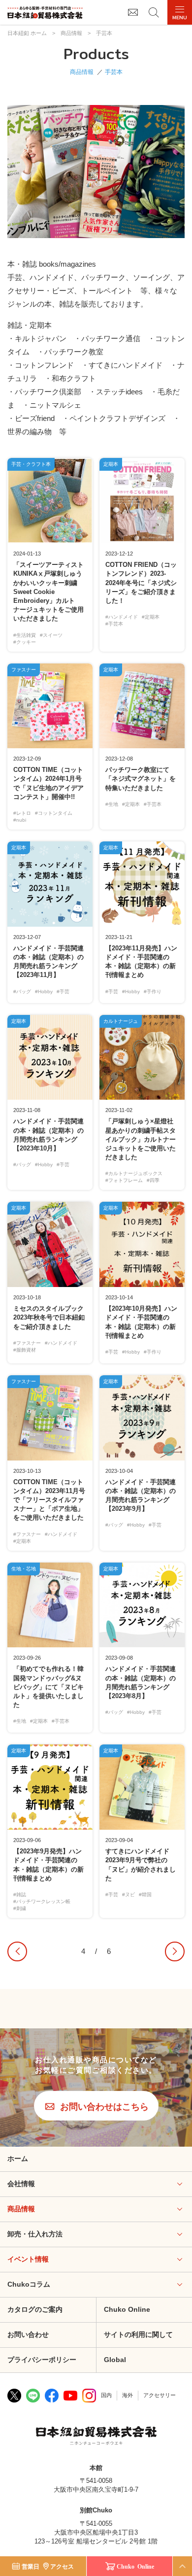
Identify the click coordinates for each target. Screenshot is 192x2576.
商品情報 (82, 72)
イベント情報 (28, 2259)
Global (115, 2360)
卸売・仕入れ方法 (35, 2234)
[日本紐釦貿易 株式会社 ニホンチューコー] (45, 13)
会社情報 (21, 2184)
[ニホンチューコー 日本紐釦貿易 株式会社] (96, 2437)
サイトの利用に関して (138, 2334)
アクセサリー (160, 2395)
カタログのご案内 (35, 2309)
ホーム (18, 2158)
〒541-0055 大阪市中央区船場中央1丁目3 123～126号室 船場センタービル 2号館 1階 (96, 2532)
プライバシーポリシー (42, 2360)
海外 (128, 2395)
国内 (106, 2395)
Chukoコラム (29, 2284)
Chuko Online (127, 2309)
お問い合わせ (28, 2334)
